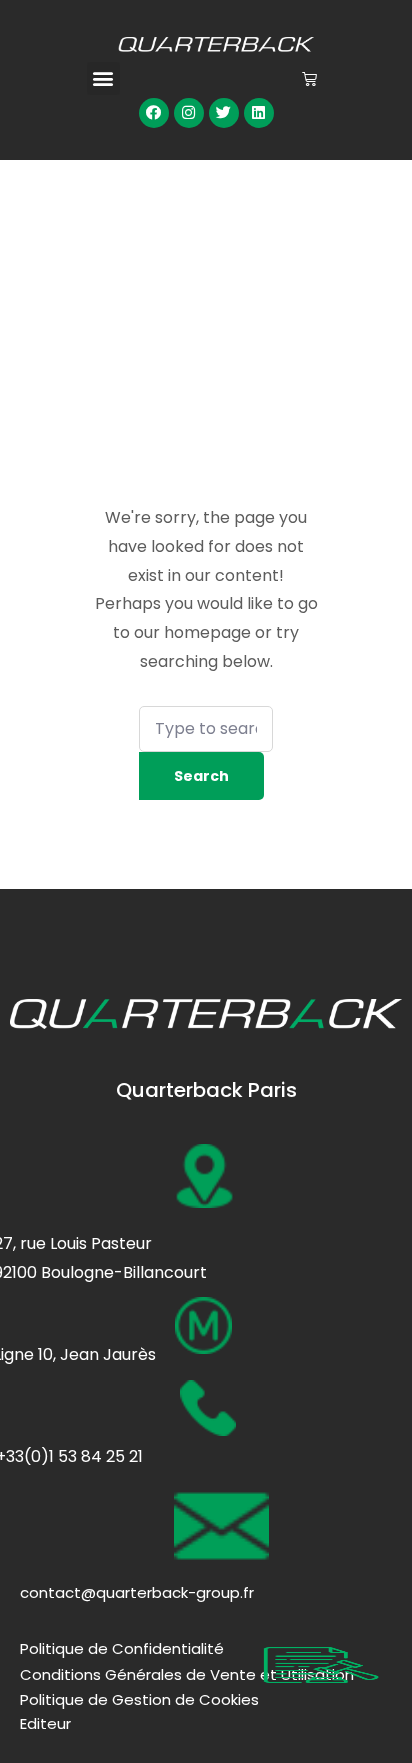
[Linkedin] (259, 113)
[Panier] (309, 78)
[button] (103, 78)
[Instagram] (189, 113)
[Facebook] (154, 113)
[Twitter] (224, 113)
